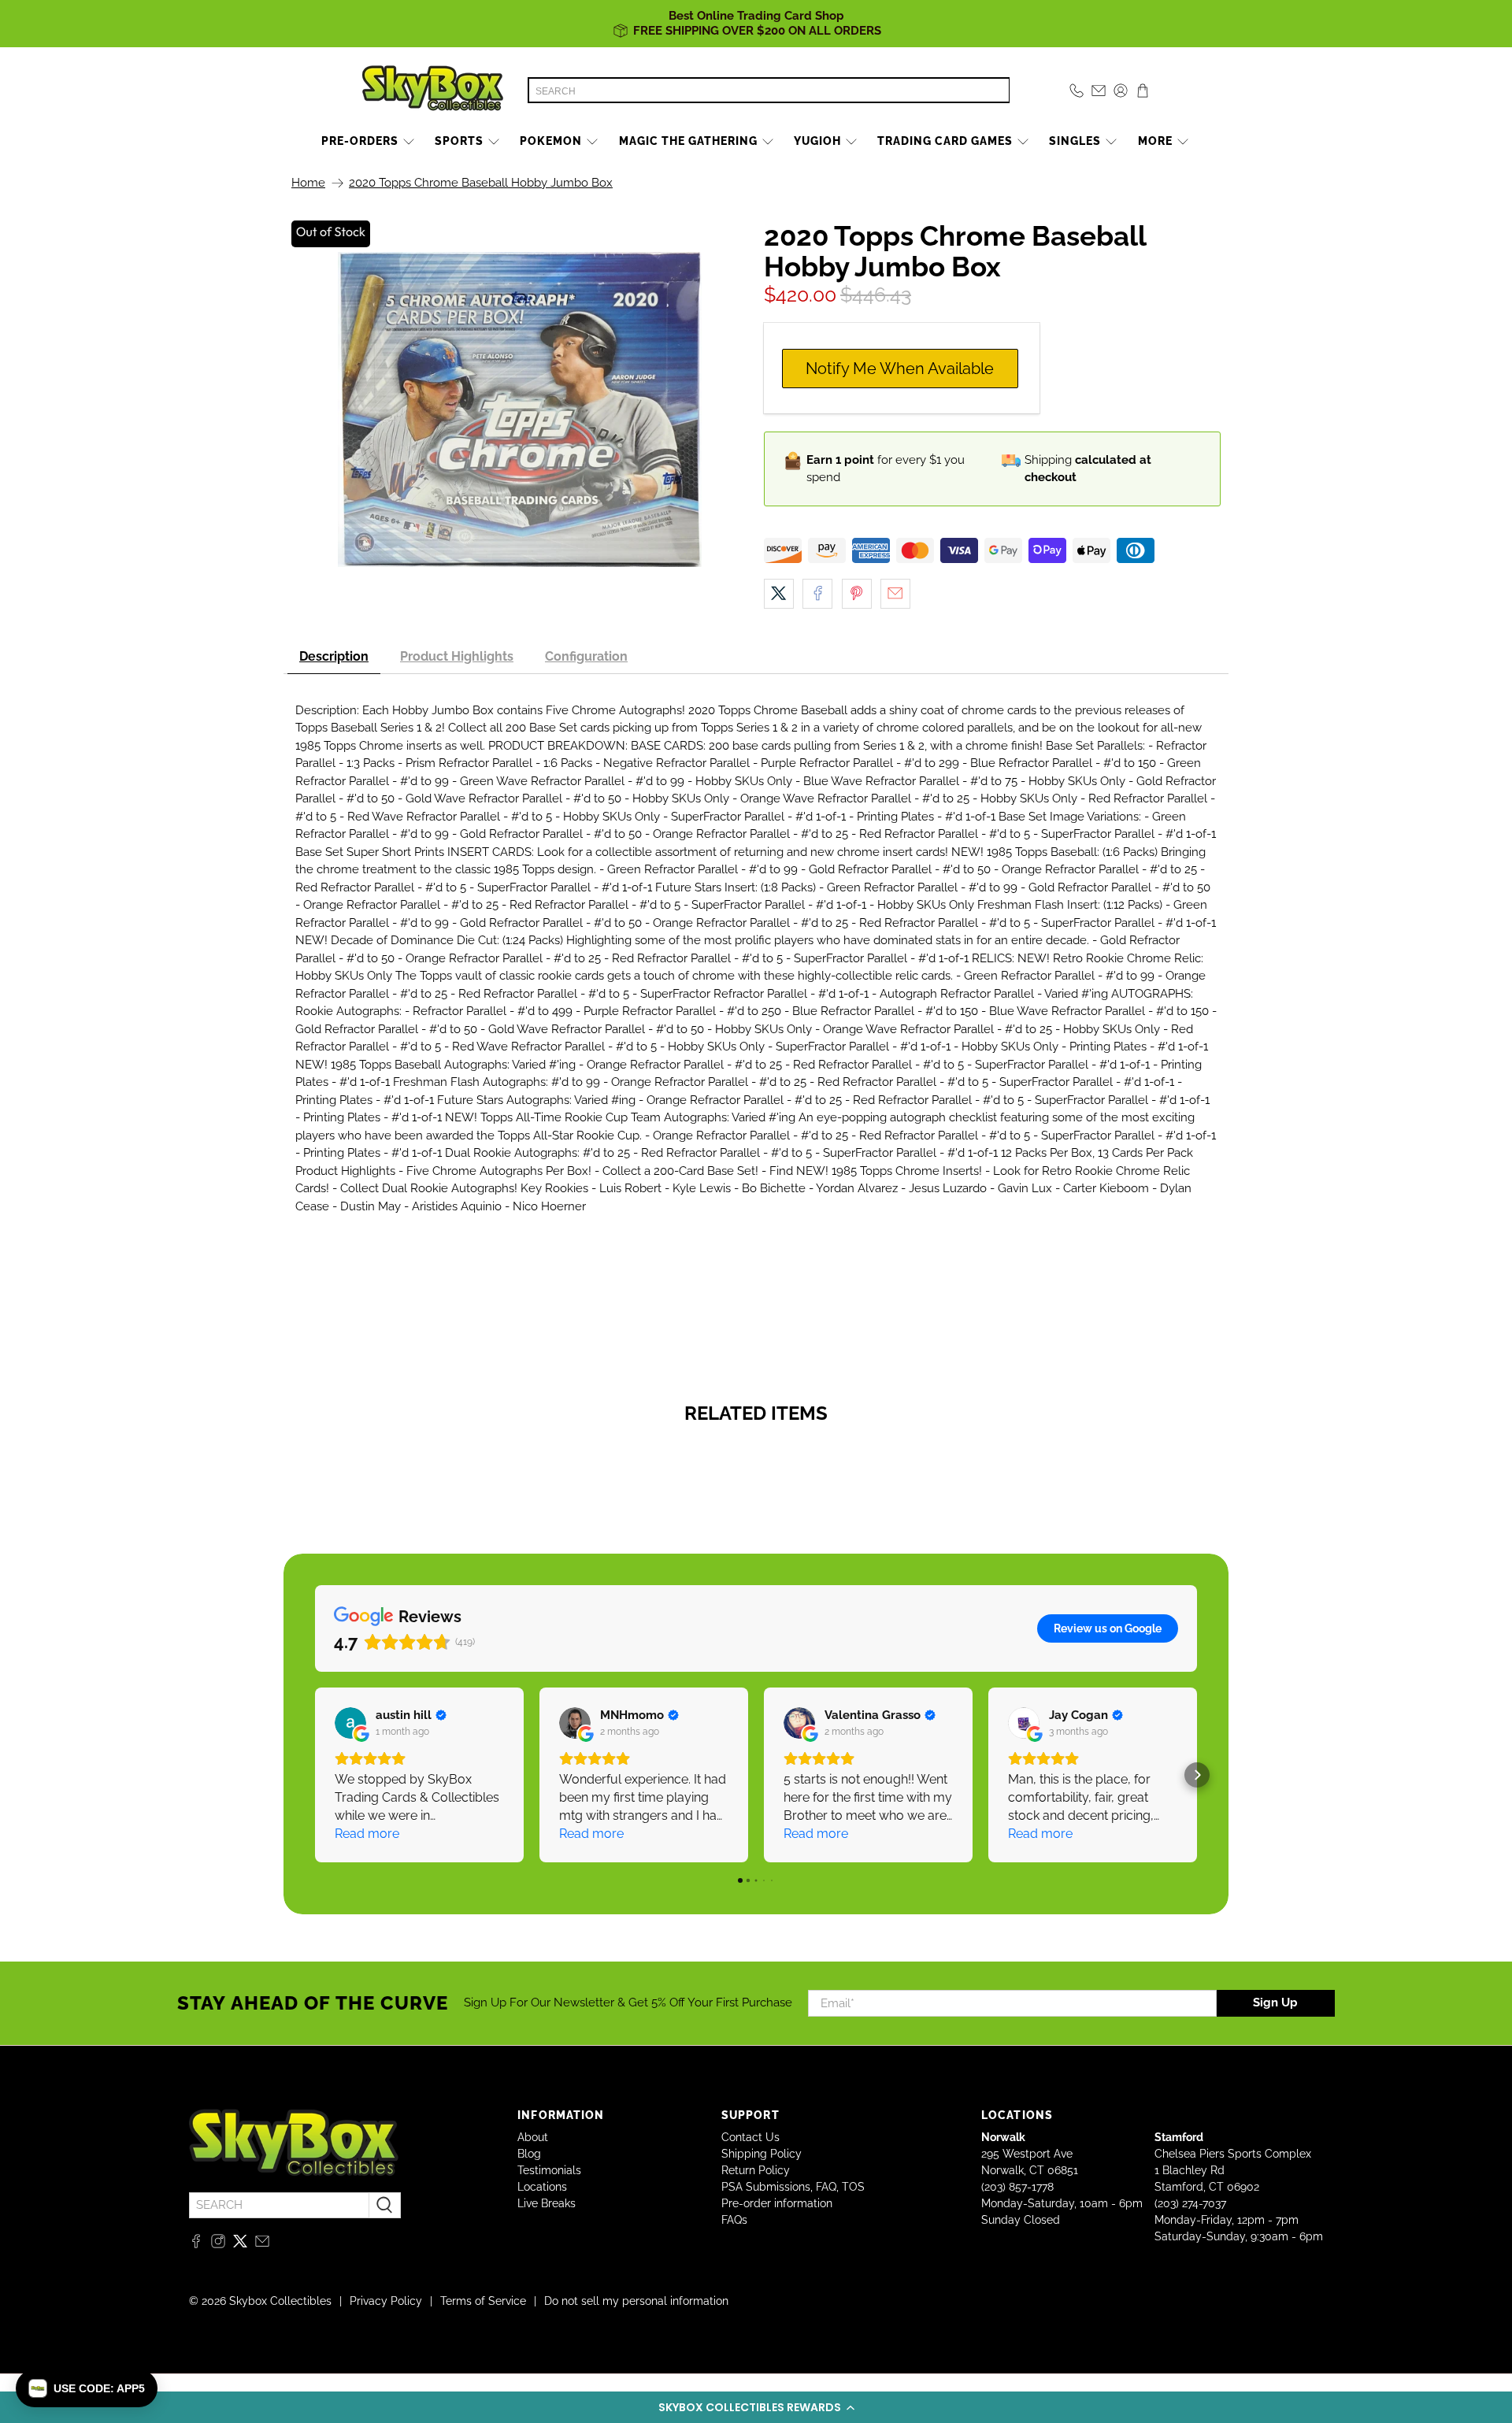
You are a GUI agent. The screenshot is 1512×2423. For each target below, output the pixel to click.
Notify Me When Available (900, 369)
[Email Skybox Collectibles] (262, 2244)
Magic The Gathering (688, 141)
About (533, 2137)
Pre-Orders (360, 141)
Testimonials (549, 2170)
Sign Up (1275, 2002)
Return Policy (756, 2170)
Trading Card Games (945, 141)
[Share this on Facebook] (817, 594)
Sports (459, 141)
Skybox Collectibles (280, 2301)
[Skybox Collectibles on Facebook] (196, 2244)
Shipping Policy (762, 2154)
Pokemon (551, 141)
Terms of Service (483, 2301)
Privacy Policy (386, 2301)
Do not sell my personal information (636, 2301)
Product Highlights (457, 656)
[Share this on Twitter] (779, 594)
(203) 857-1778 (1017, 2187)
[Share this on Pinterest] (857, 594)
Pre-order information (777, 2203)
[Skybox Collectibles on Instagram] (218, 2244)
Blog (529, 2154)
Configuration (586, 656)
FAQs (734, 2220)
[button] (756, 2407)
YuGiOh (817, 141)
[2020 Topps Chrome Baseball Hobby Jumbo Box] (520, 409)
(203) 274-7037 (1190, 2203)
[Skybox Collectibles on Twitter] (240, 2244)
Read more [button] (367, 1834)
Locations (542, 2187)
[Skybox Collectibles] (433, 91)
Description (334, 656)
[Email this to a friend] (895, 594)
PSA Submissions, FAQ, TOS (793, 2187)
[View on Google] (350, 1723)
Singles (1075, 141)
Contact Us (750, 2137)
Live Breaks (547, 2203)
